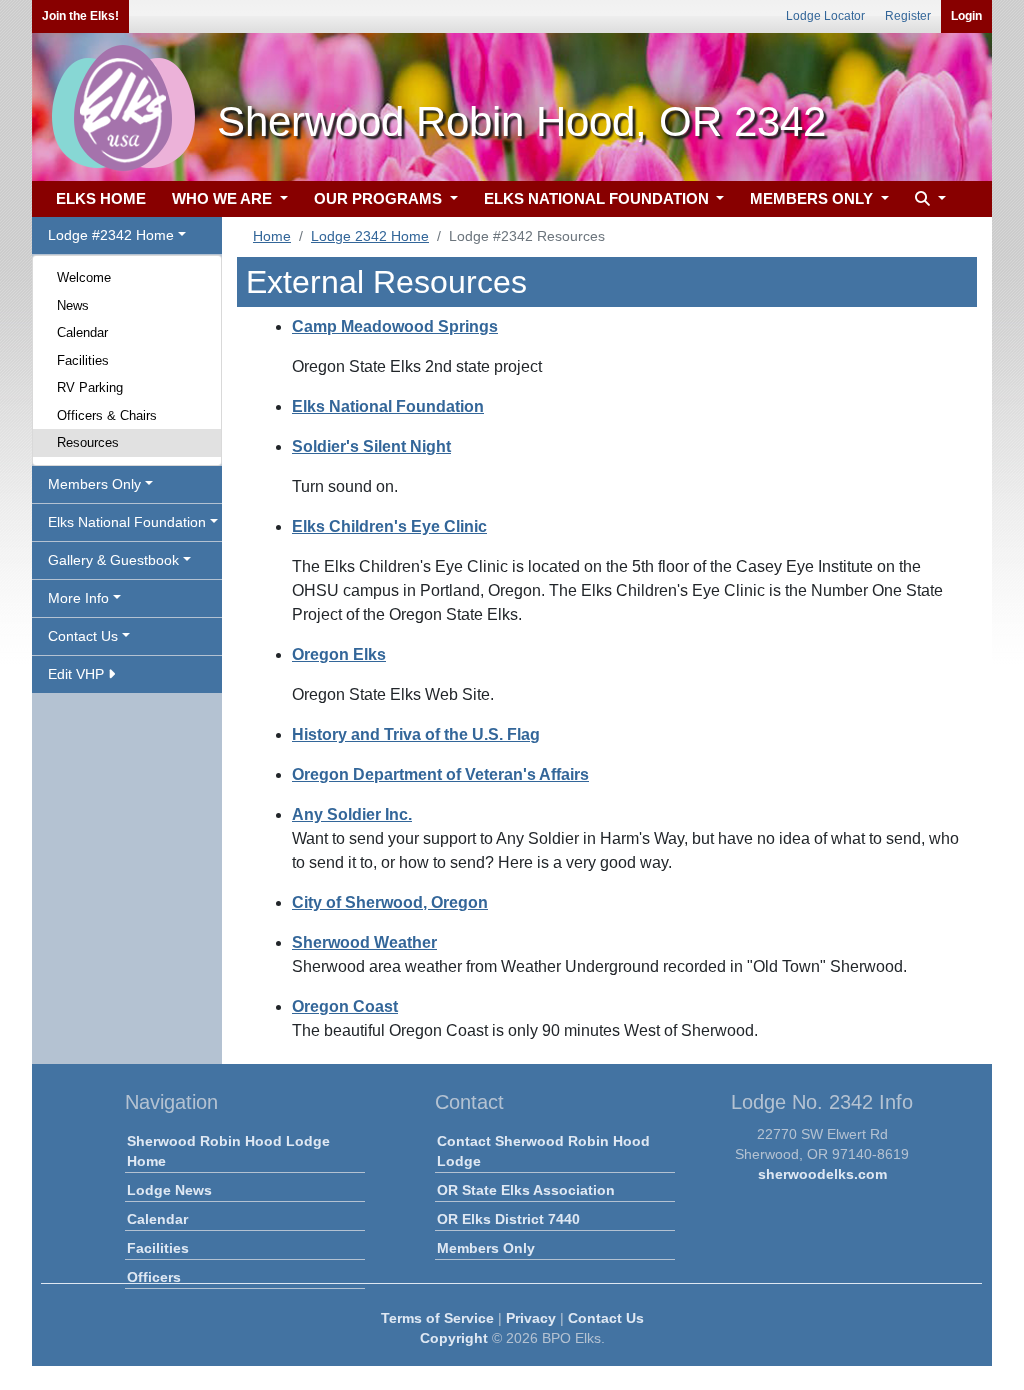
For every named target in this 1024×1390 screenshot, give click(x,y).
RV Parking (90, 387)
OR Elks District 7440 (508, 1219)
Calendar (82, 332)
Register (908, 16)
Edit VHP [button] (78, 674)
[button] (928, 199)
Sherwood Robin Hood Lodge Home (228, 1151)
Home (272, 236)
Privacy (531, 1318)
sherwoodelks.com (822, 1174)
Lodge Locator (825, 16)
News (73, 305)
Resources (88, 442)
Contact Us (606, 1318)
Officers (154, 1277)
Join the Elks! (80, 16)
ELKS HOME (101, 198)
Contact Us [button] (83, 636)
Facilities (83, 360)
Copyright (454, 1338)
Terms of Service (437, 1318)
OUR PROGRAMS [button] (380, 198)
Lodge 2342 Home (370, 236)
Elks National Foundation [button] (127, 522)
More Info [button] (78, 598)
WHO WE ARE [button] (224, 198)
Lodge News (169, 1190)
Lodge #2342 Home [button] (111, 235)
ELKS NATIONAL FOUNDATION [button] (598, 198)
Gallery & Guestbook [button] (113, 560)
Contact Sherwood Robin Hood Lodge (543, 1151)
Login (966, 16)
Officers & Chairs (107, 415)
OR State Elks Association (526, 1190)
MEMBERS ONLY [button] (813, 198)
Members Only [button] (94, 484)
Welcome (84, 277)
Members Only (486, 1248)
